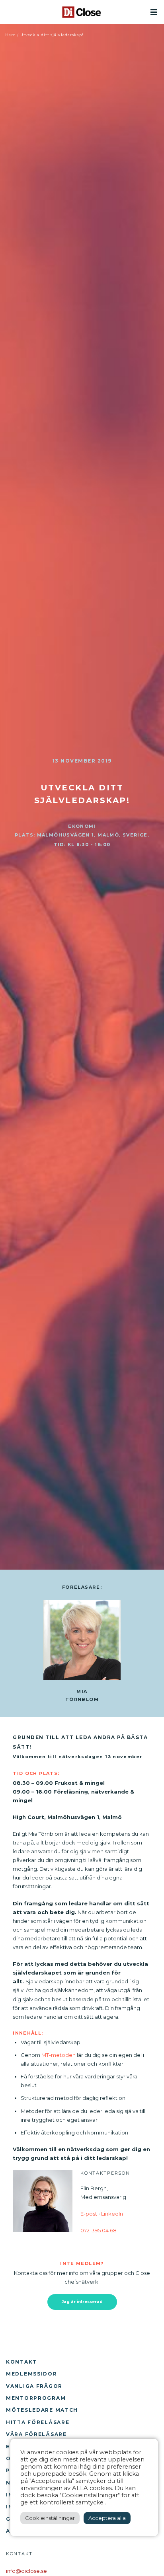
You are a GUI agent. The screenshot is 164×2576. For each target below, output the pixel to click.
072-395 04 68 (99, 2230)
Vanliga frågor (34, 2386)
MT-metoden (59, 2055)
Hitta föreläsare (38, 2422)
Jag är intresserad (82, 2302)
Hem (11, 35)
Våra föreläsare (36, 2434)
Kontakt (21, 2362)
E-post (89, 2214)
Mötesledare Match (42, 2410)
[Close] (82, 12)
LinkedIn (112, 2214)
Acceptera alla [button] (107, 2518)
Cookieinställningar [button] (50, 2518)
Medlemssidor (32, 2374)
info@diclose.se (26, 2571)
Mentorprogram (36, 2398)
